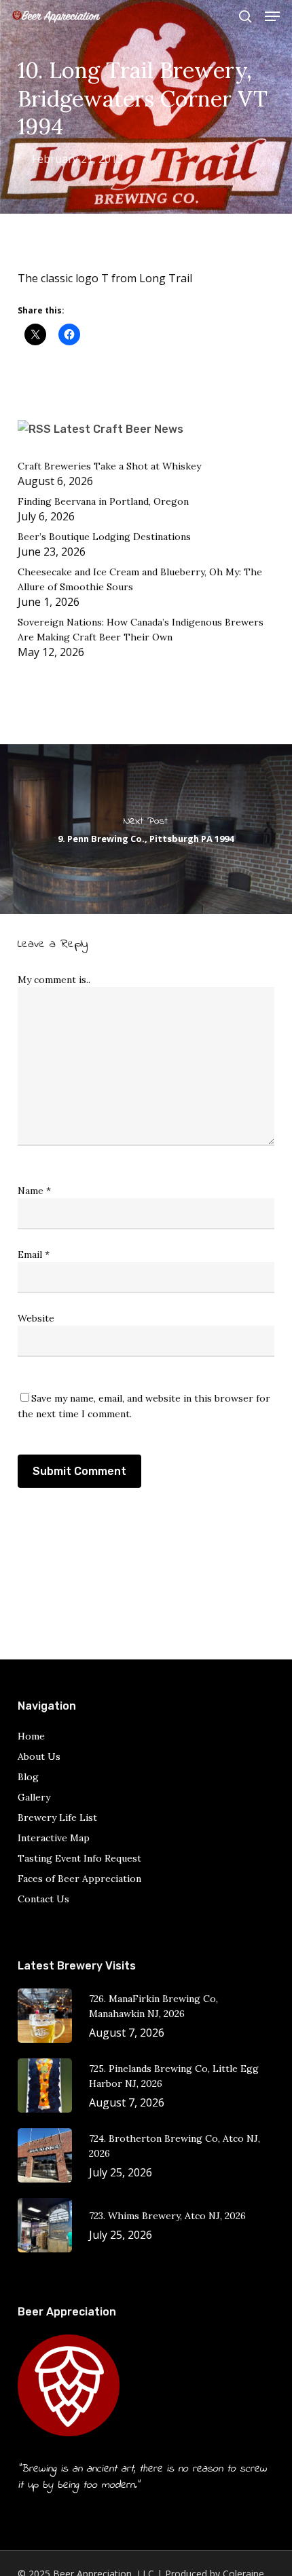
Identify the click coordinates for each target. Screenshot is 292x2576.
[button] (272, 16)
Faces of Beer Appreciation (79, 1879)
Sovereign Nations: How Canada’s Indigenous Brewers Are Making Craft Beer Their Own (141, 630)
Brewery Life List (57, 1818)
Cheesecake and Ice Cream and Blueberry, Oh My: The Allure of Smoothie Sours (140, 579)
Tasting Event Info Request (79, 1858)
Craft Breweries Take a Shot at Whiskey (109, 466)
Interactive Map (54, 1838)
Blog (28, 1777)
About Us (39, 1756)
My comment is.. (54, 980)
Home (31, 1736)
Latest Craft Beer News (118, 429)
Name (34, 1191)
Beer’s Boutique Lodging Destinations (104, 537)
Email (34, 1254)
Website (36, 1318)
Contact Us (43, 1899)
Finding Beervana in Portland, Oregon (103, 501)
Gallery (34, 1797)
